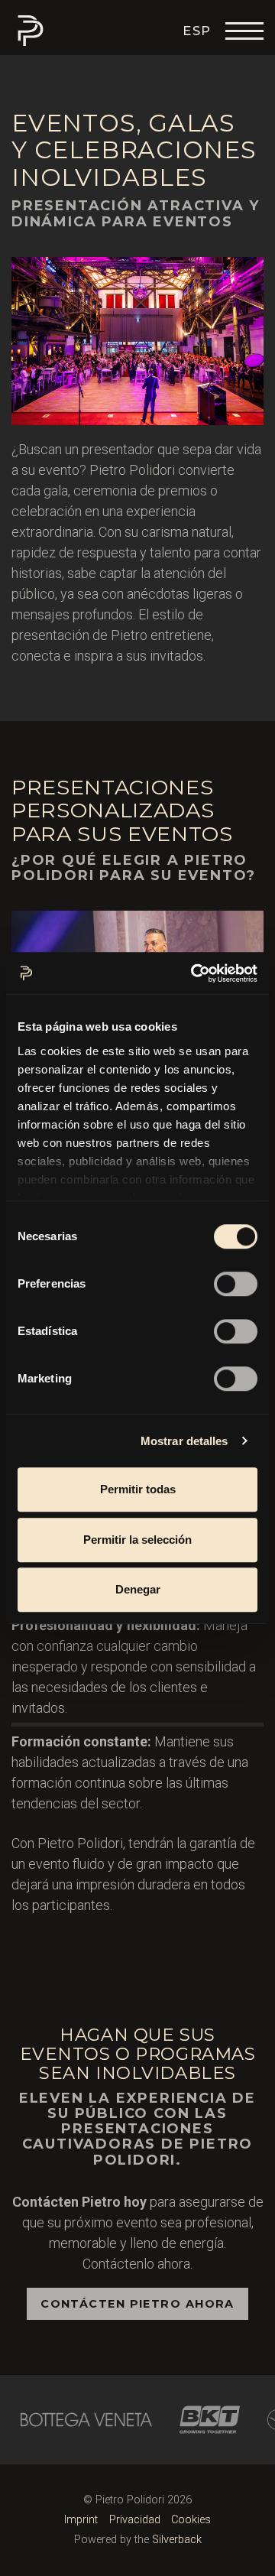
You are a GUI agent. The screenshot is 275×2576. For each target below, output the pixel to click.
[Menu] (244, 31)
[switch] (236, 1284)
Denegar (138, 1589)
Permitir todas (138, 1489)
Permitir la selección (137, 1540)
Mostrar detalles (184, 1441)
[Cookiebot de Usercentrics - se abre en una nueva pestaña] (194, 973)
